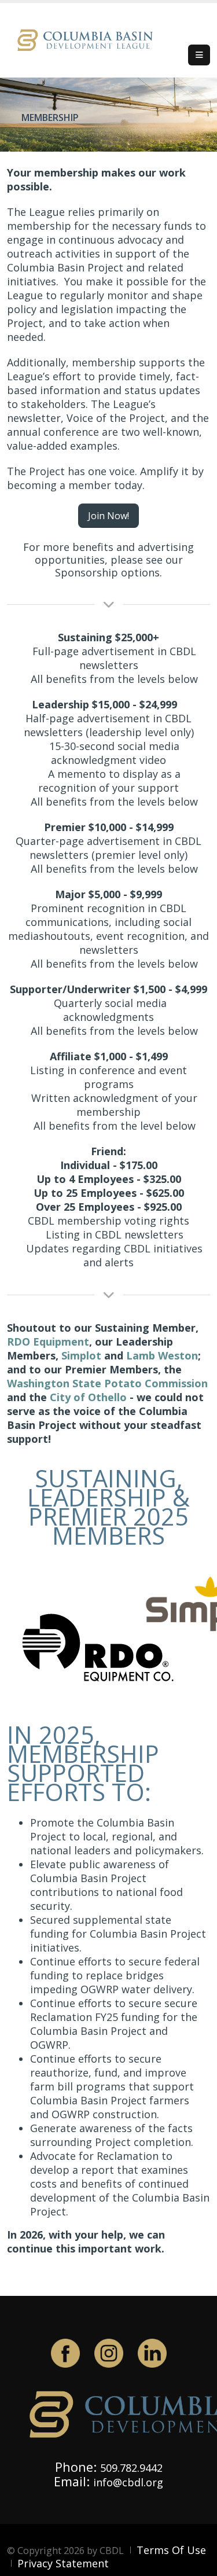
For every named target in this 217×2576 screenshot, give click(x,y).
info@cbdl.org (128, 2482)
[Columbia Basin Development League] (88, 39)
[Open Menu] (199, 55)
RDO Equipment (48, 1342)
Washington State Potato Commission (107, 1383)
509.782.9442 (131, 2468)
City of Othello (88, 1397)
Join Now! (108, 516)
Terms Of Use (171, 2550)
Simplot (81, 1355)
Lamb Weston (162, 1355)
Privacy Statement (63, 2563)
